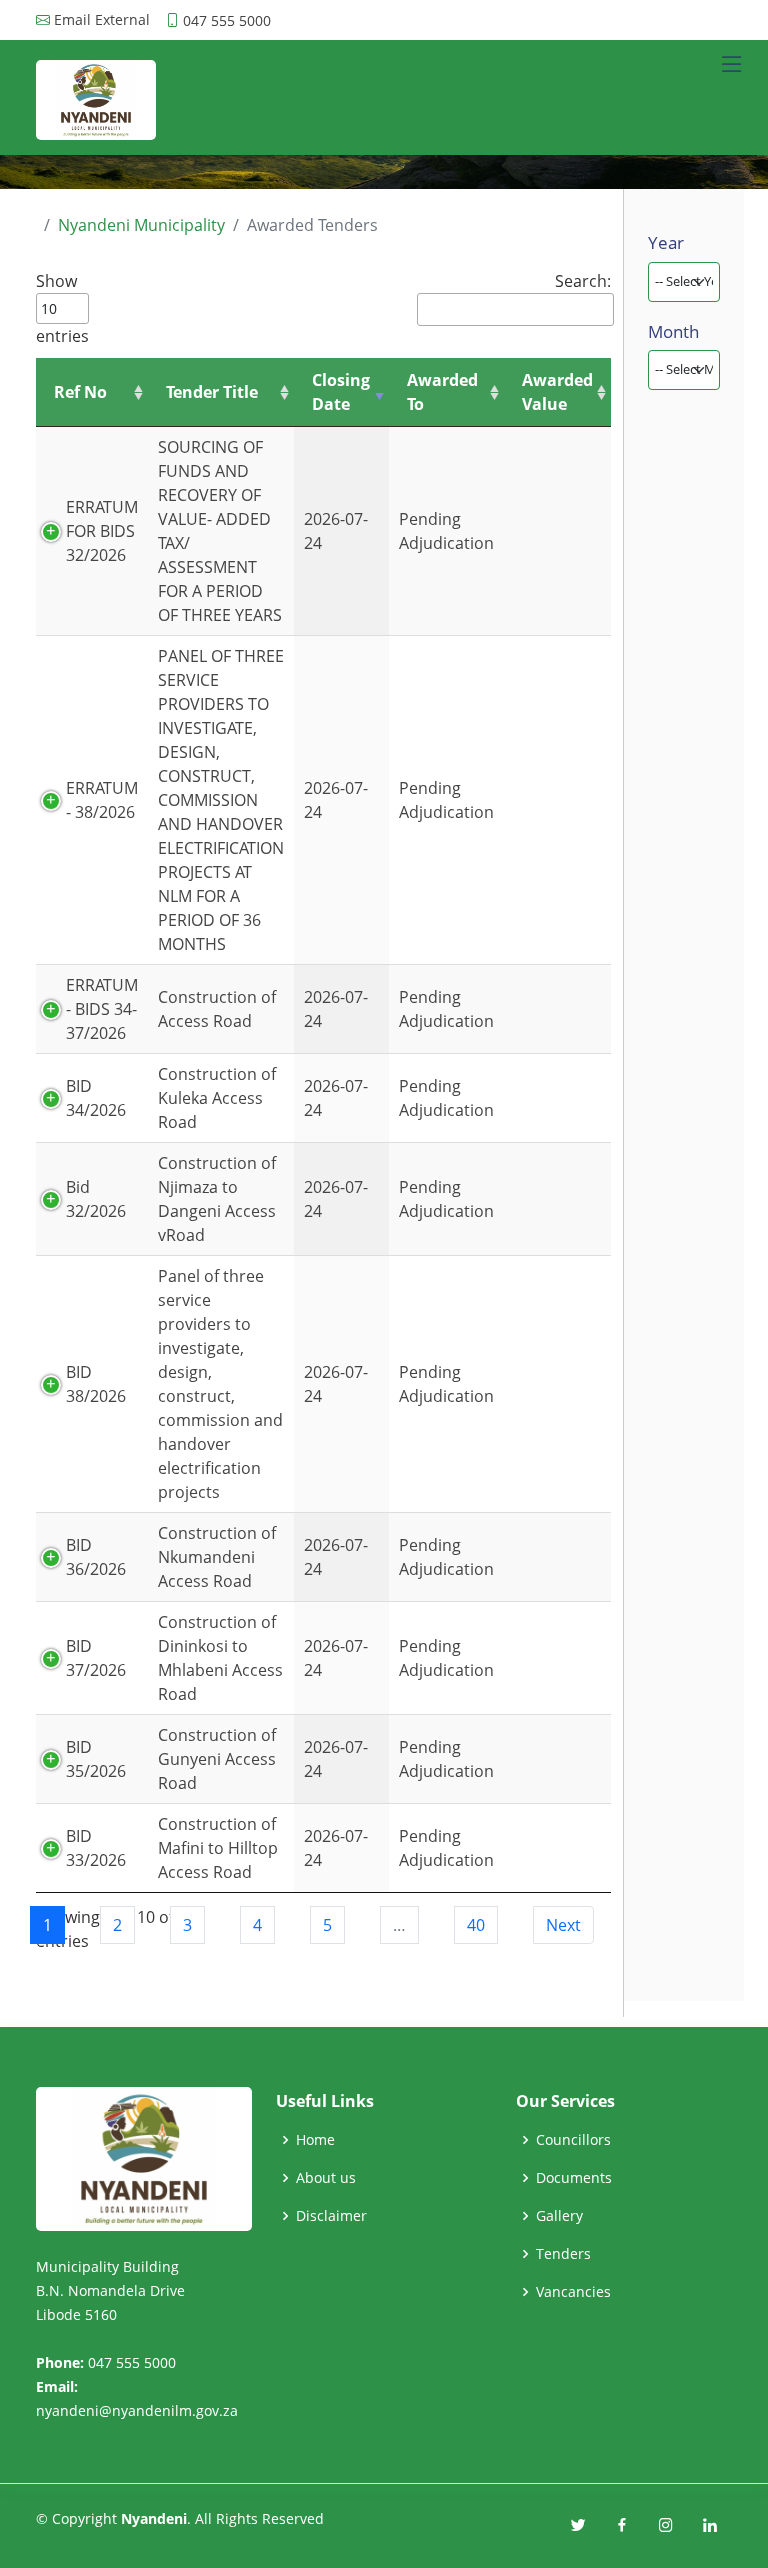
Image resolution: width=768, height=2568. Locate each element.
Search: (583, 281)
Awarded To (442, 392)
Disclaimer (331, 2216)
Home (315, 2140)
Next (563, 1925)
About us (326, 2178)
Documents (574, 2178)
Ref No (80, 392)
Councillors (573, 2140)
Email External (102, 20)
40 (476, 1925)
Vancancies (573, 2292)
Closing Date (341, 392)
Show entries (62, 308)
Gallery (559, 2216)
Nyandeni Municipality (141, 225)
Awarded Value (557, 392)
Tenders (563, 2254)
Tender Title (212, 392)
